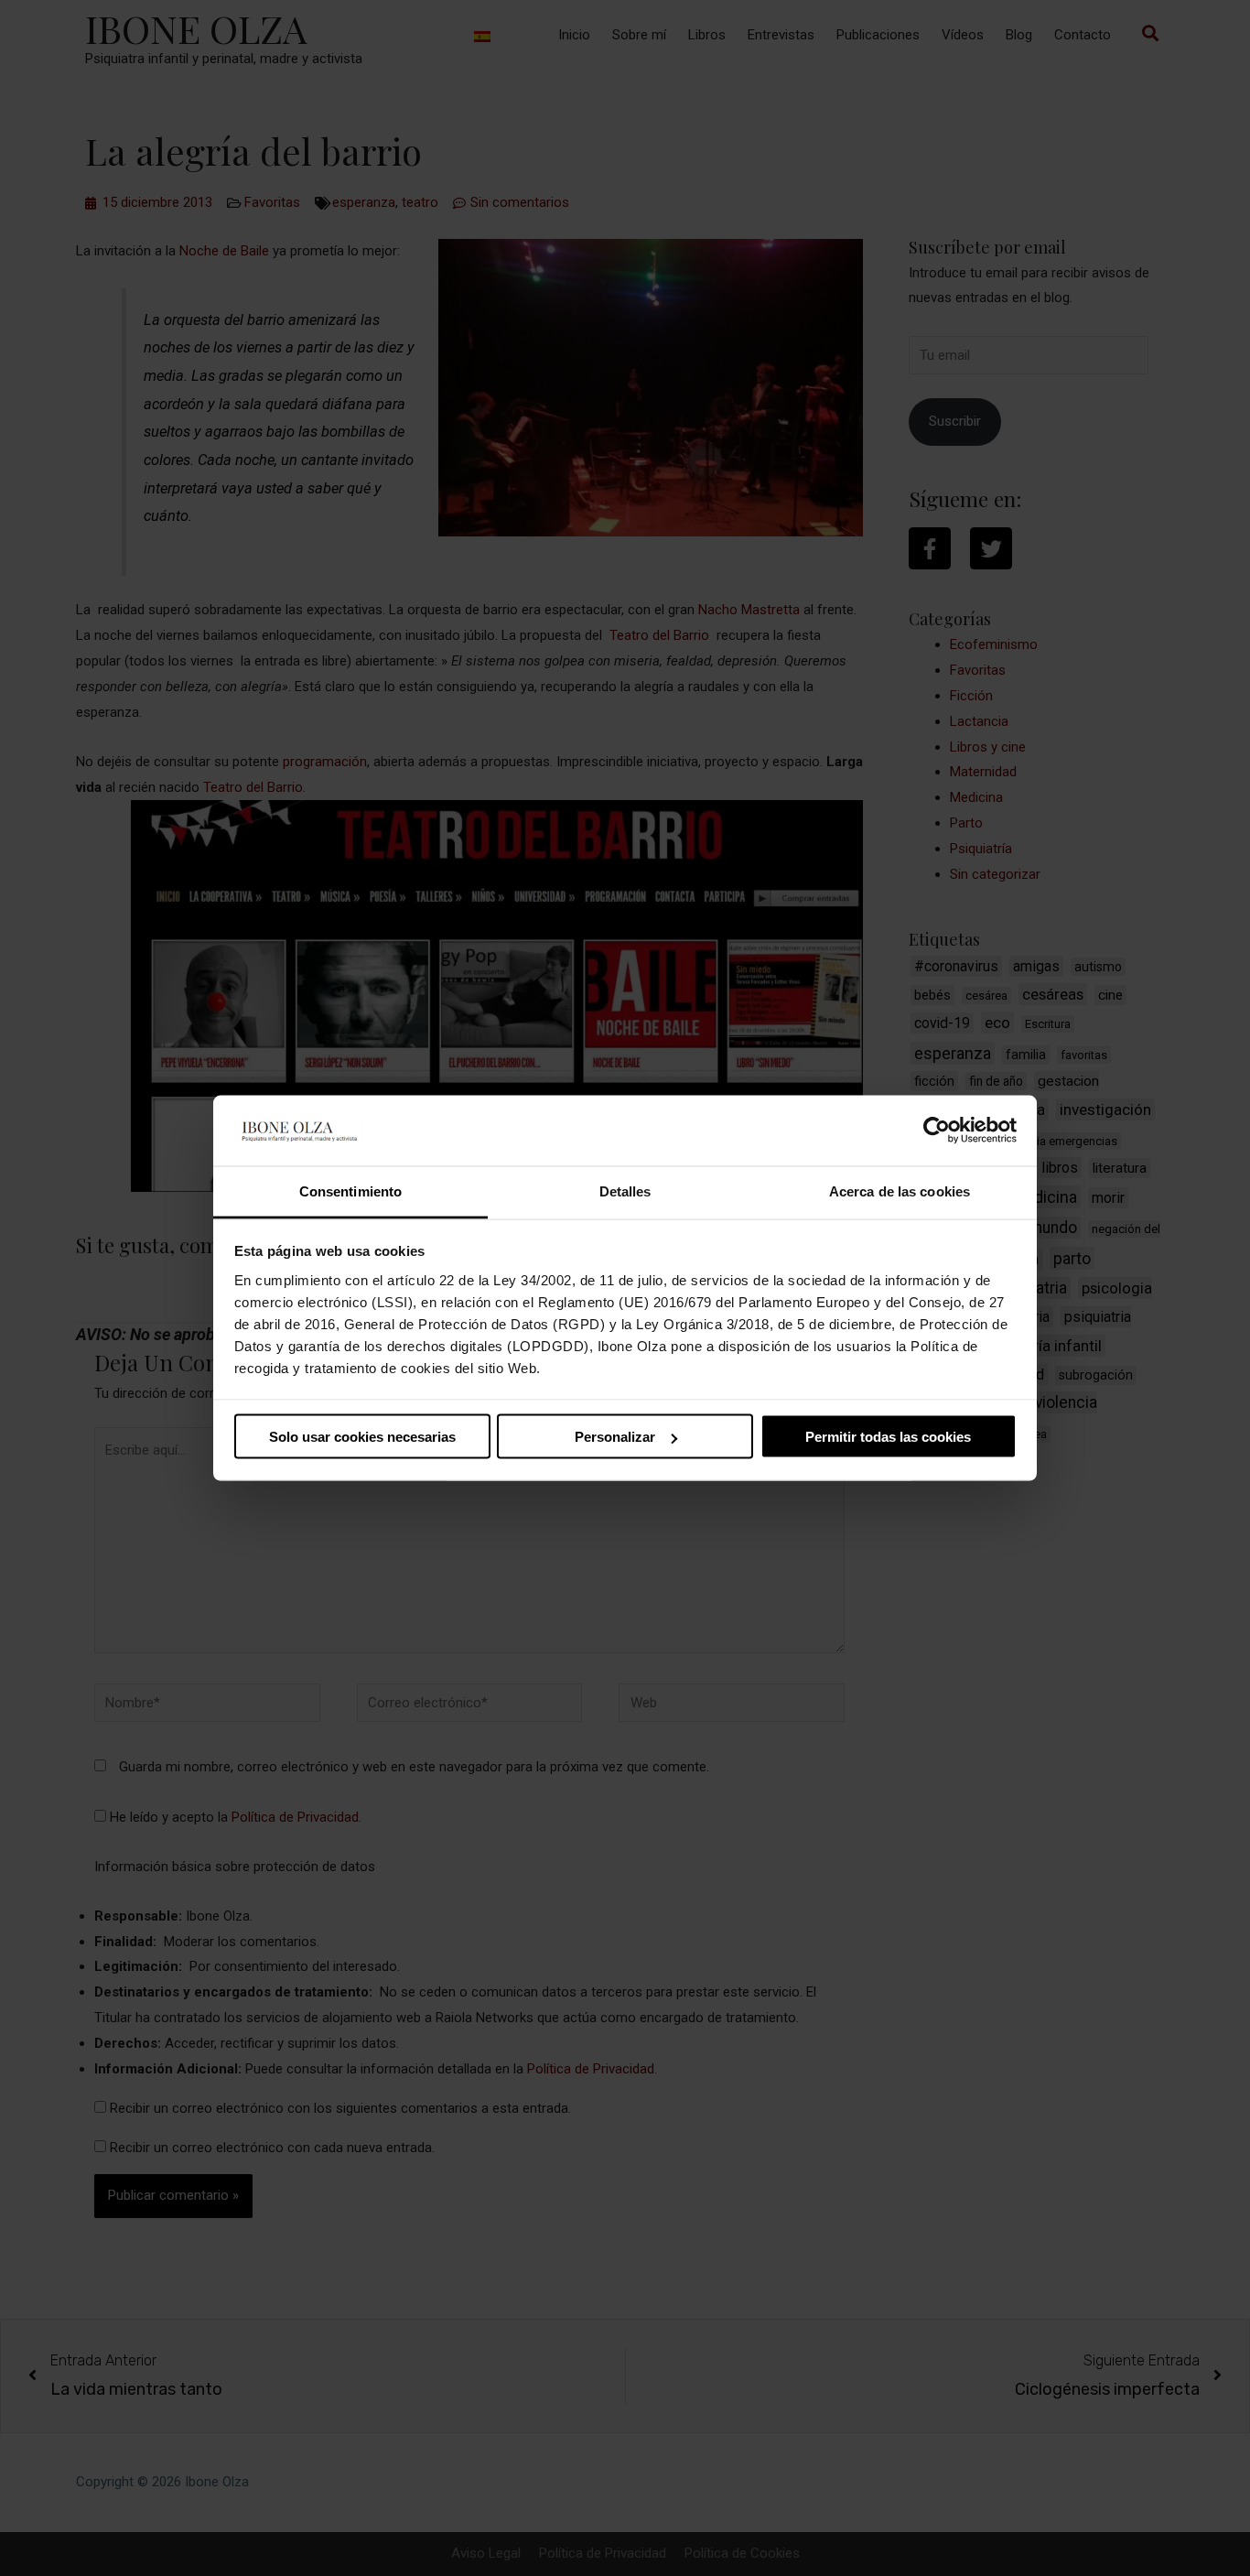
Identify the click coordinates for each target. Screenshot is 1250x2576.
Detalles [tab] (625, 1191)
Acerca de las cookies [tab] (900, 1191)
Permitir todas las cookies (888, 1437)
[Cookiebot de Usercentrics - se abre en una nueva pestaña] (937, 1131)
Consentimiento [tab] (350, 1191)
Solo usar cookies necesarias (362, 1437)
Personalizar (615, 1437)
